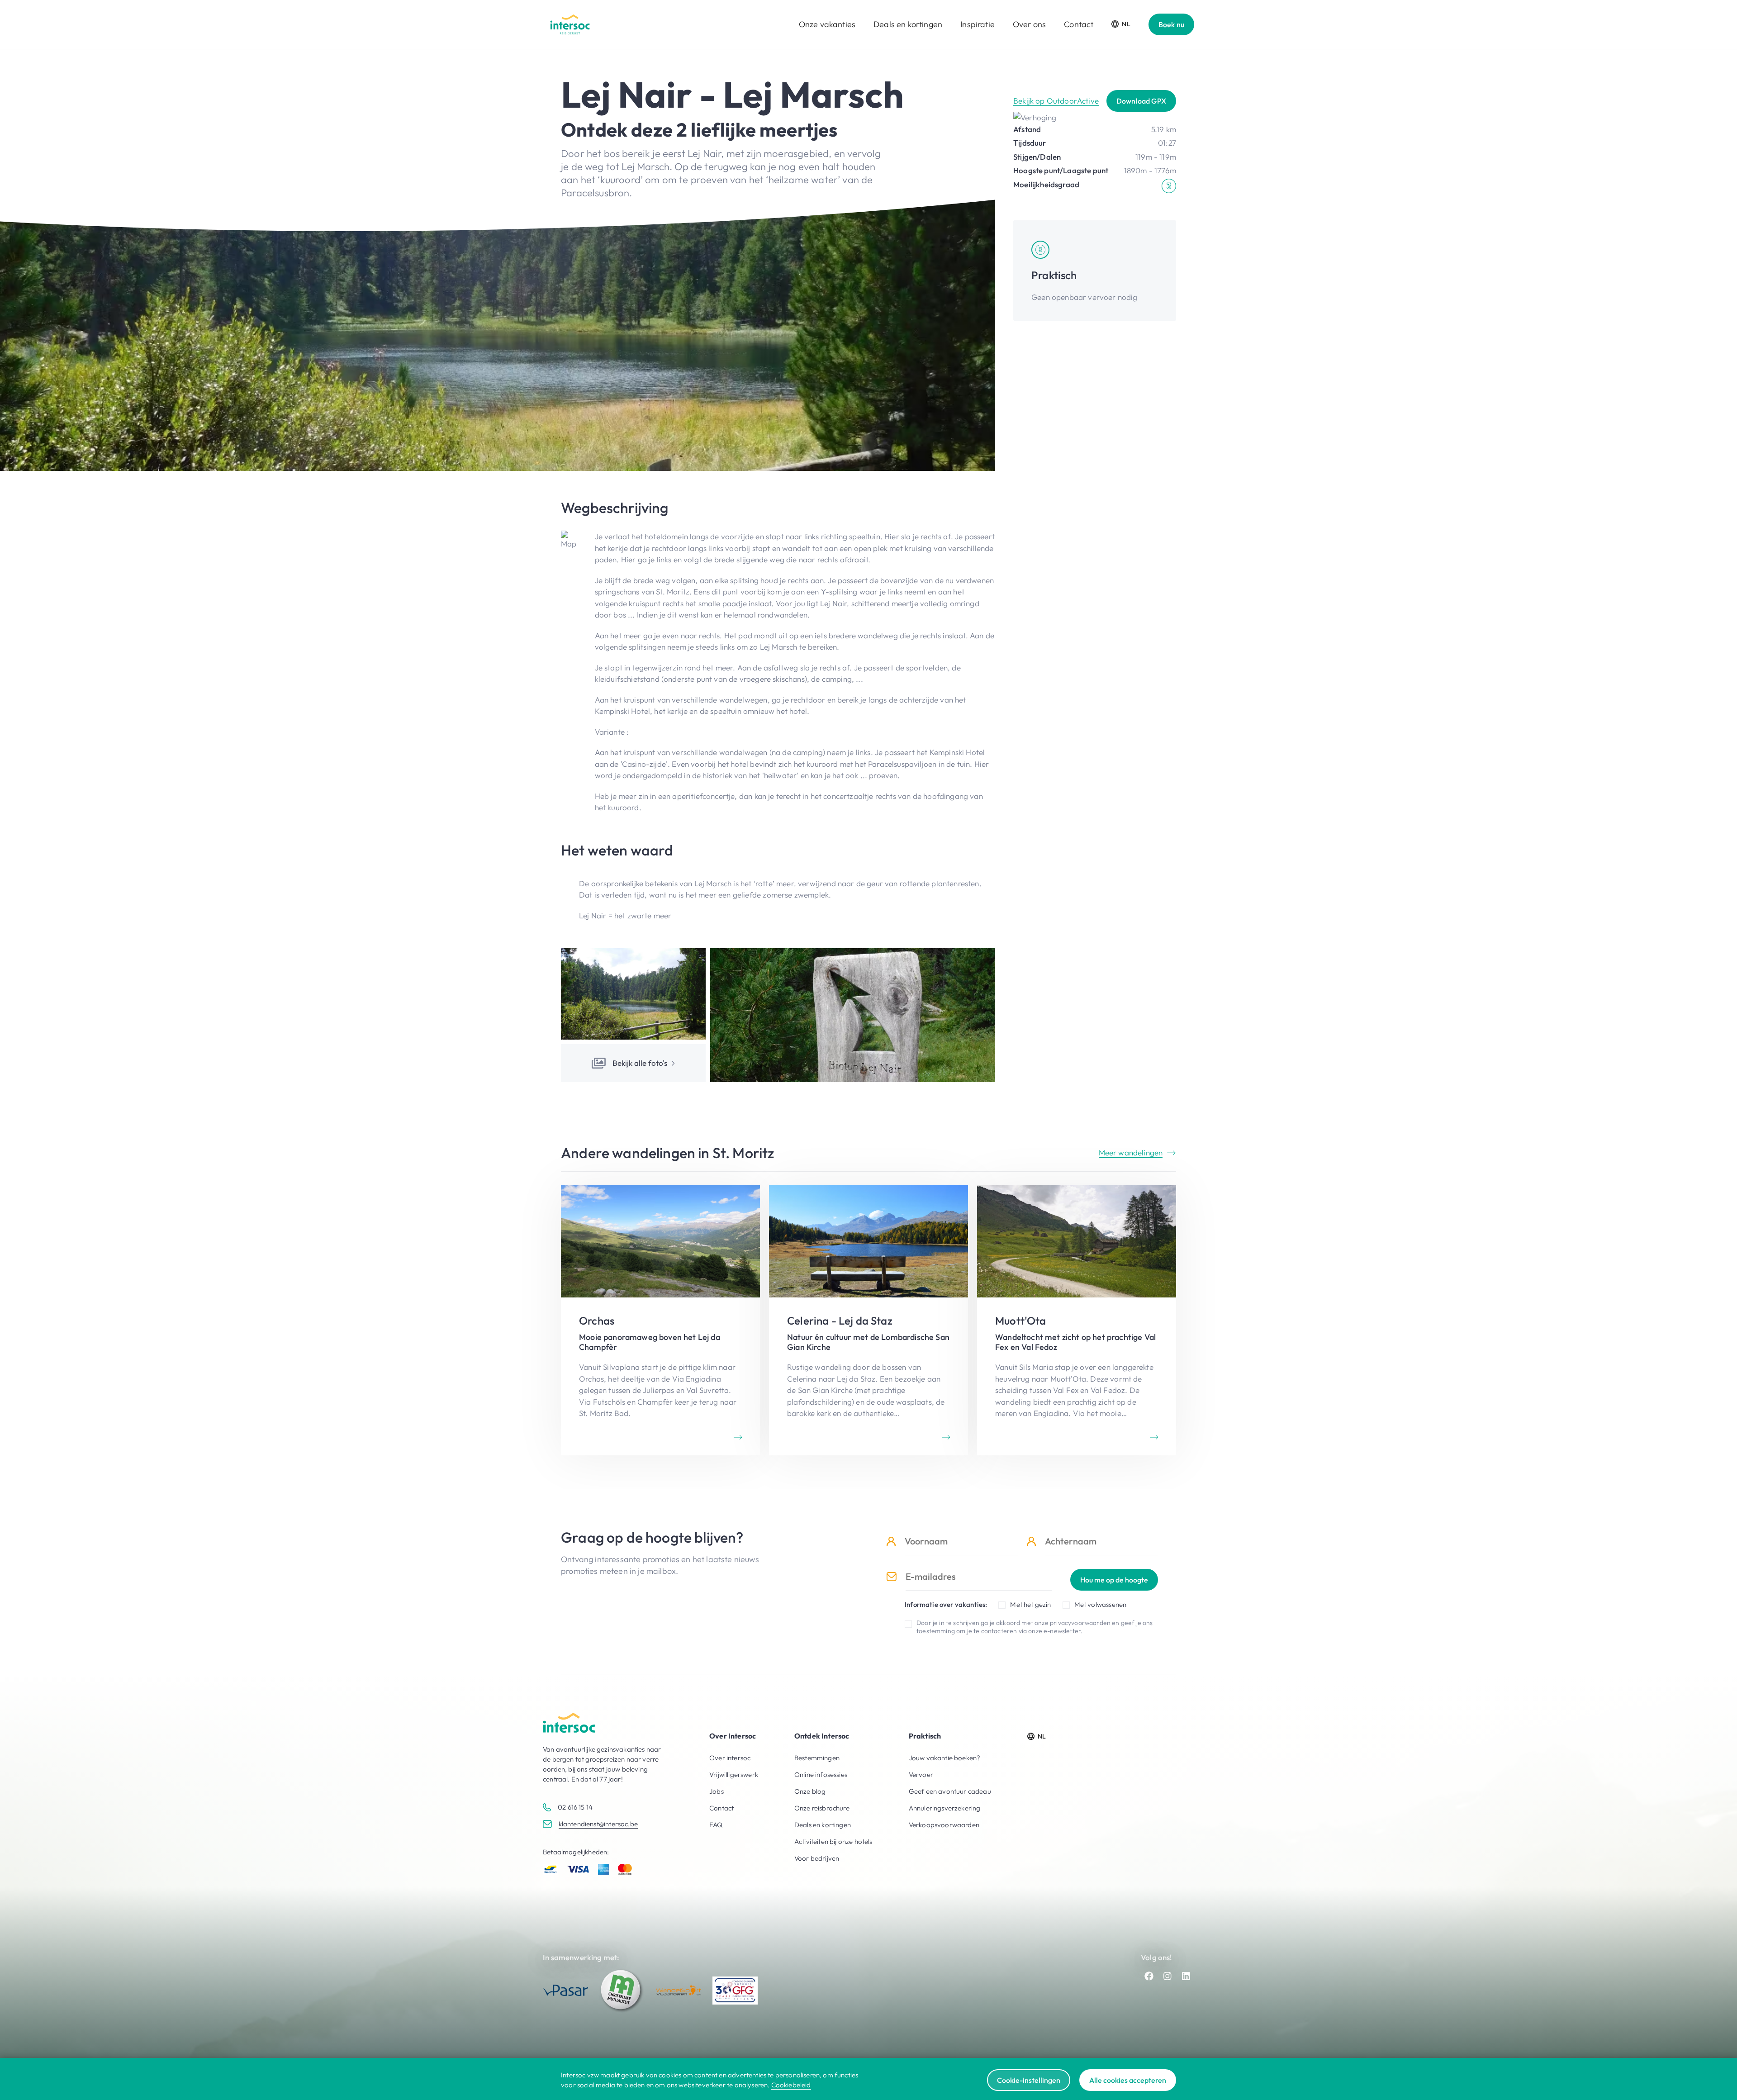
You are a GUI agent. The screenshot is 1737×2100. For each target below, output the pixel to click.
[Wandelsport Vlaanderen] (679, 1990)
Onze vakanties (827, 24)
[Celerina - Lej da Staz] (868, 1320)
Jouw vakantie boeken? (945, 1758)
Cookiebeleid (791, 2085)
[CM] (622, 1991)
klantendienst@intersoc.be (598, 1824)
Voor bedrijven (817, 1858)
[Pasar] (565, 1990)
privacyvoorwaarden (1081, 1623)
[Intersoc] (570, 24)
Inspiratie (978, 24)
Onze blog (810, 1791)
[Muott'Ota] (1077, 1320)
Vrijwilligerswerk (734, 1775)
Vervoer (921, 1775)
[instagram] (1167, 1976)
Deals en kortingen (908, 24)
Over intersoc (730, 1758)
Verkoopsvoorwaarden (944, 1825)
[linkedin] (1186, 1976)
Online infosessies (821, 1775)
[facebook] (1149, 1976)
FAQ (716, 1825)
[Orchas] (660, 1320)
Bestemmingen (817, 1758)
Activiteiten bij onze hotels (833, 1841)
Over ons (1029, 24)
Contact (1079, 24)
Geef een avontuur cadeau (950, 1791)
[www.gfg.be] (735, 1991)
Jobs (717, 1791)
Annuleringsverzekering (945, 1808)
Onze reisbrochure (822, 1808)
